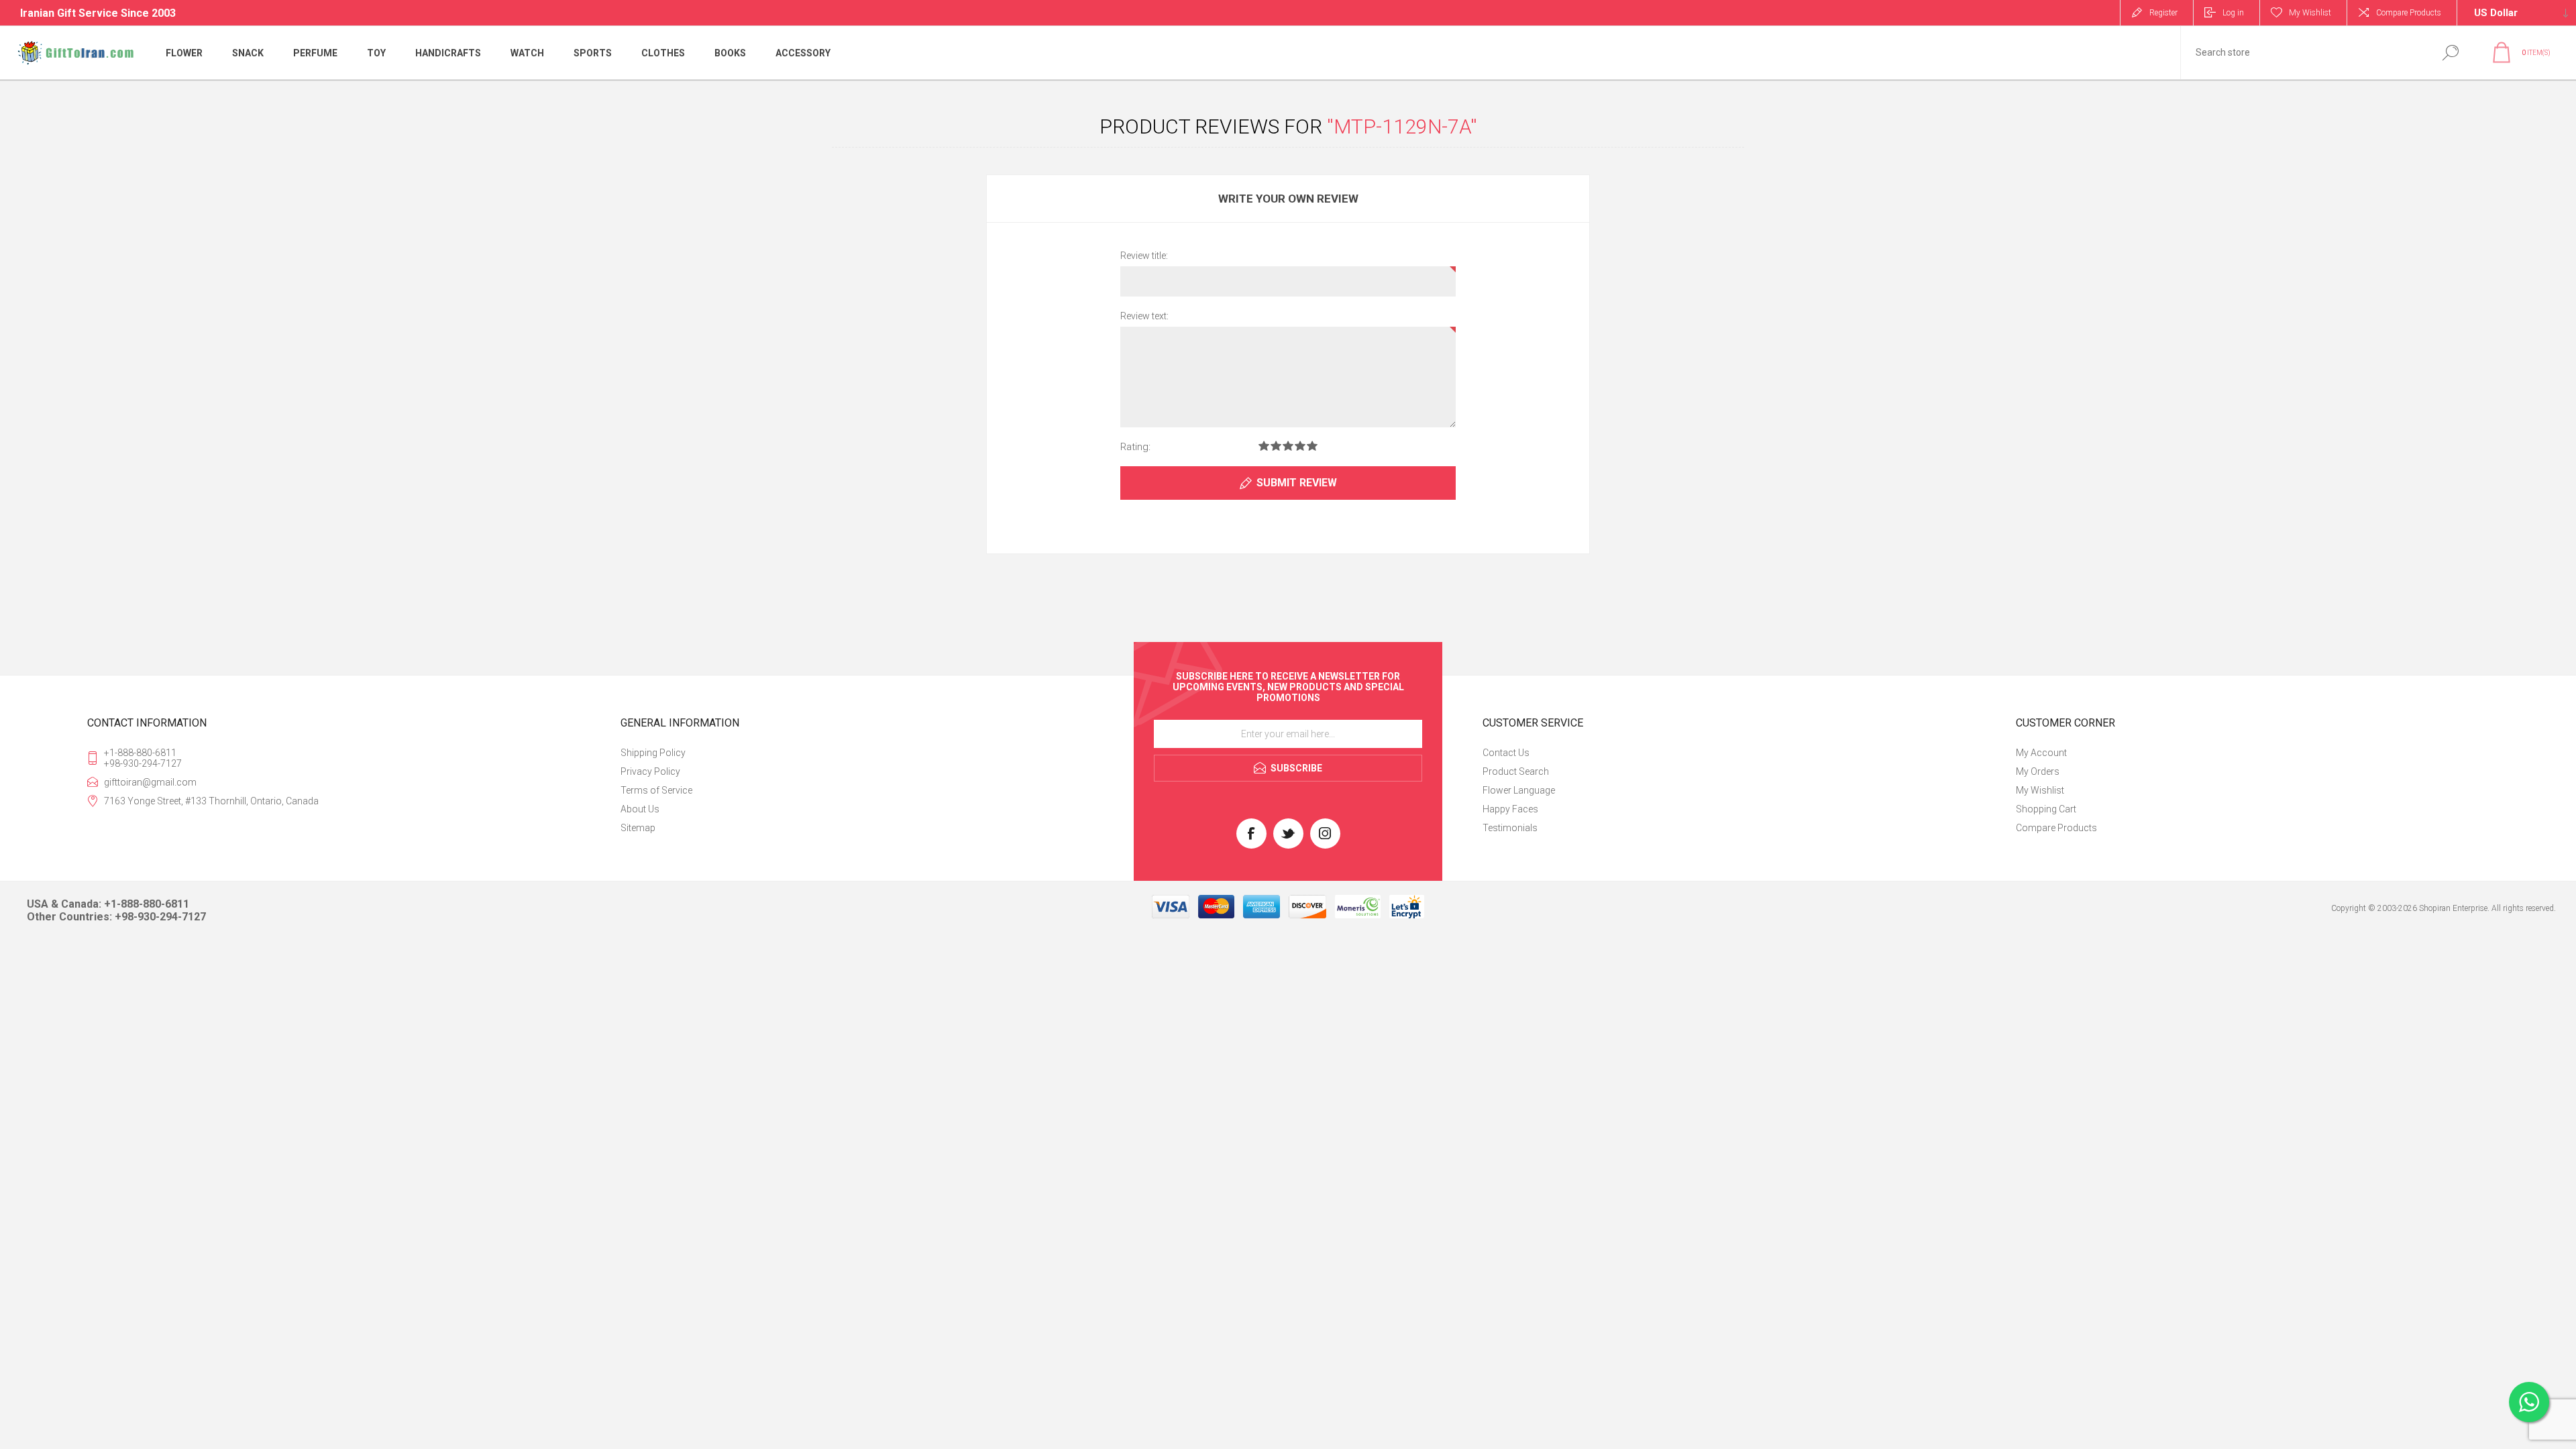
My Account (2041, 753)
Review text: (1144, 316)
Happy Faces (1510, 809)
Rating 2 (1276, 446)
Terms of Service (656, 790)
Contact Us (1506, 753)
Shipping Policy (653, 753)
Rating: (1135, 447)
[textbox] (2303, 53)
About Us (640, 809)
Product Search (1516, 771)
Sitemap (638, 828)
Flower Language (1519, 790)
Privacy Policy (650, 771)
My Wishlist (2040, 790)
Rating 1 (1264, 446)
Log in (2233, 13)
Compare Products (2409, 13)
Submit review (1297, 483)
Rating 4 (1300, 446)
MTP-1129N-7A (1402, 126)
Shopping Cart (2046, 809)
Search (2450, 53)
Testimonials (1510, 828)
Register (2163, 13)
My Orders (2038, 771)
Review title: (1144, 256)
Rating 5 (1312, 446)
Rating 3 (1288, 446)
